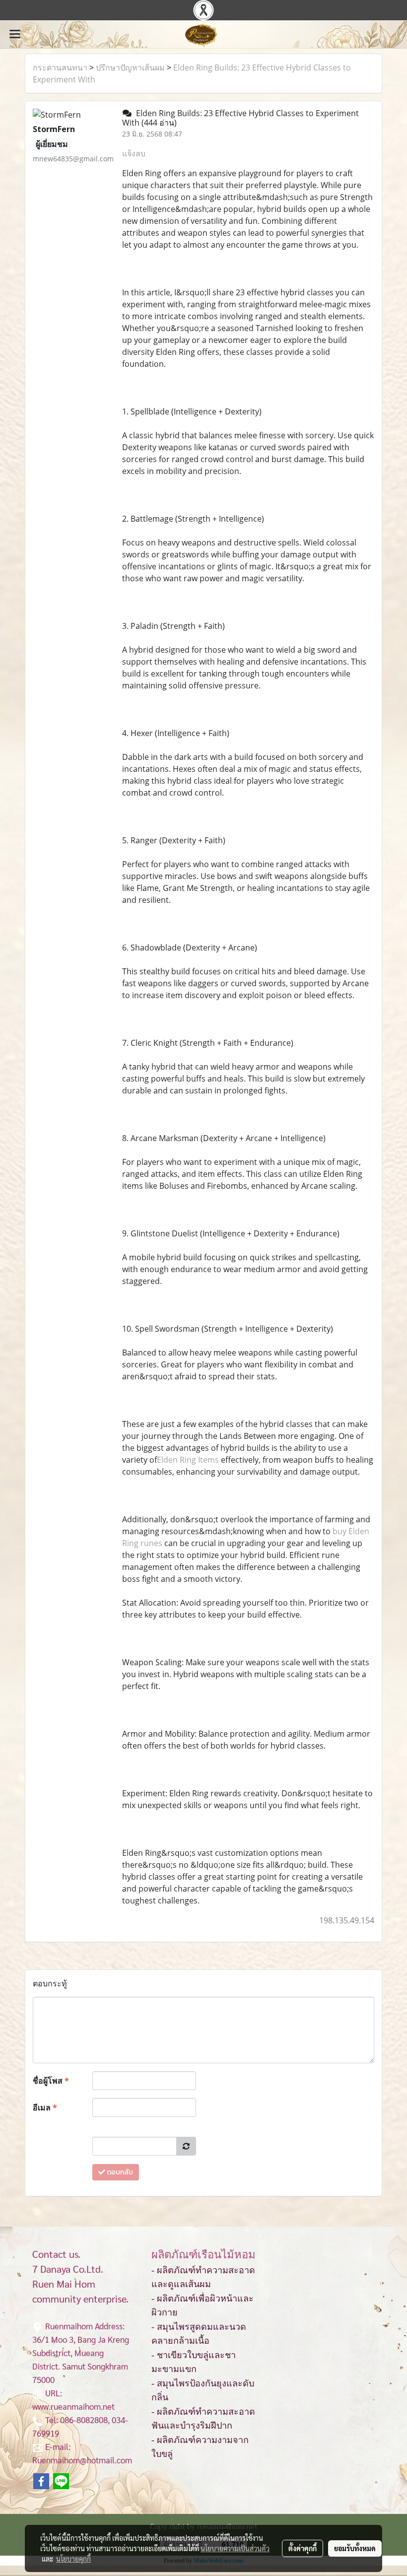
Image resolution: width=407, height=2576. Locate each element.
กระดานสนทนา (60, 68)
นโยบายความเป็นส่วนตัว (235, 2548)
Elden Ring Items (188, 1460)
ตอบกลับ (119, 2172)
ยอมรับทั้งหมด (355, 2548)
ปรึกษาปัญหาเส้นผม (130, 68)
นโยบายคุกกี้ (73, 2559)
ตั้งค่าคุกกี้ (303, 2548)
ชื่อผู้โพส (51, 2081)
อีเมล (45, 2107)
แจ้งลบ (134, 153)
